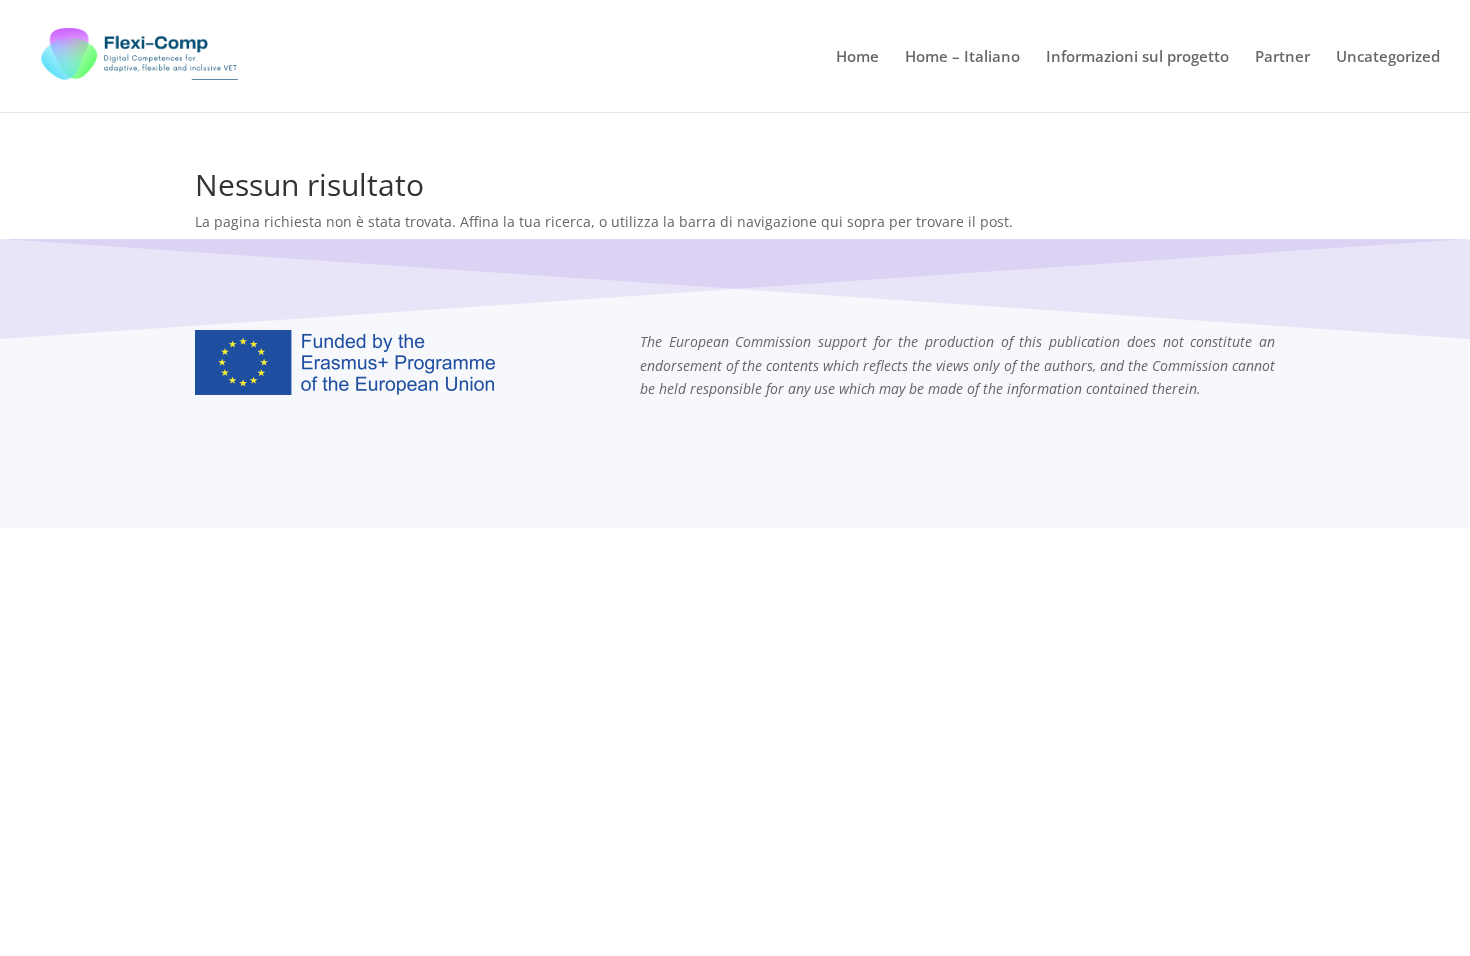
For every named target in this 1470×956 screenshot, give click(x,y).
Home (857, 57)
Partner (1282, 57)
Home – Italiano (962, 57)
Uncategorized (1388, 57)
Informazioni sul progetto (1137, 57)
